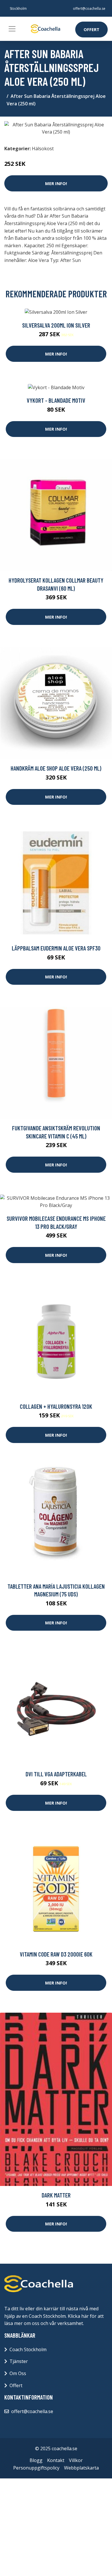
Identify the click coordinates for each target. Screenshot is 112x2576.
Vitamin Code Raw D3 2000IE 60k (56, 1954)
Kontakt (56, 2460)
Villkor (76, 2460)
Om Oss (18, 2373)
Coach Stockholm (28, 2349)
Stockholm (18, 8)
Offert (91, 29)
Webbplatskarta (81, 2468)
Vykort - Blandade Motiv (56, 400)
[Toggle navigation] (12, 29)
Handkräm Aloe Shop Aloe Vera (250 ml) (56, 768)
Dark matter (56, 2195)
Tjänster (19, 2361)
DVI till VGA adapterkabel (56, 1774)
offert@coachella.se (89, 8)
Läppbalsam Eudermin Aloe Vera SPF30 (56, 948)
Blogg (36, 2460)
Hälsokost (43, 149)
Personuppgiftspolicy (36, 2468)
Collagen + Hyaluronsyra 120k (56, 1406)
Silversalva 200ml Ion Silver (56, 325)
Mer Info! (56, 183)
